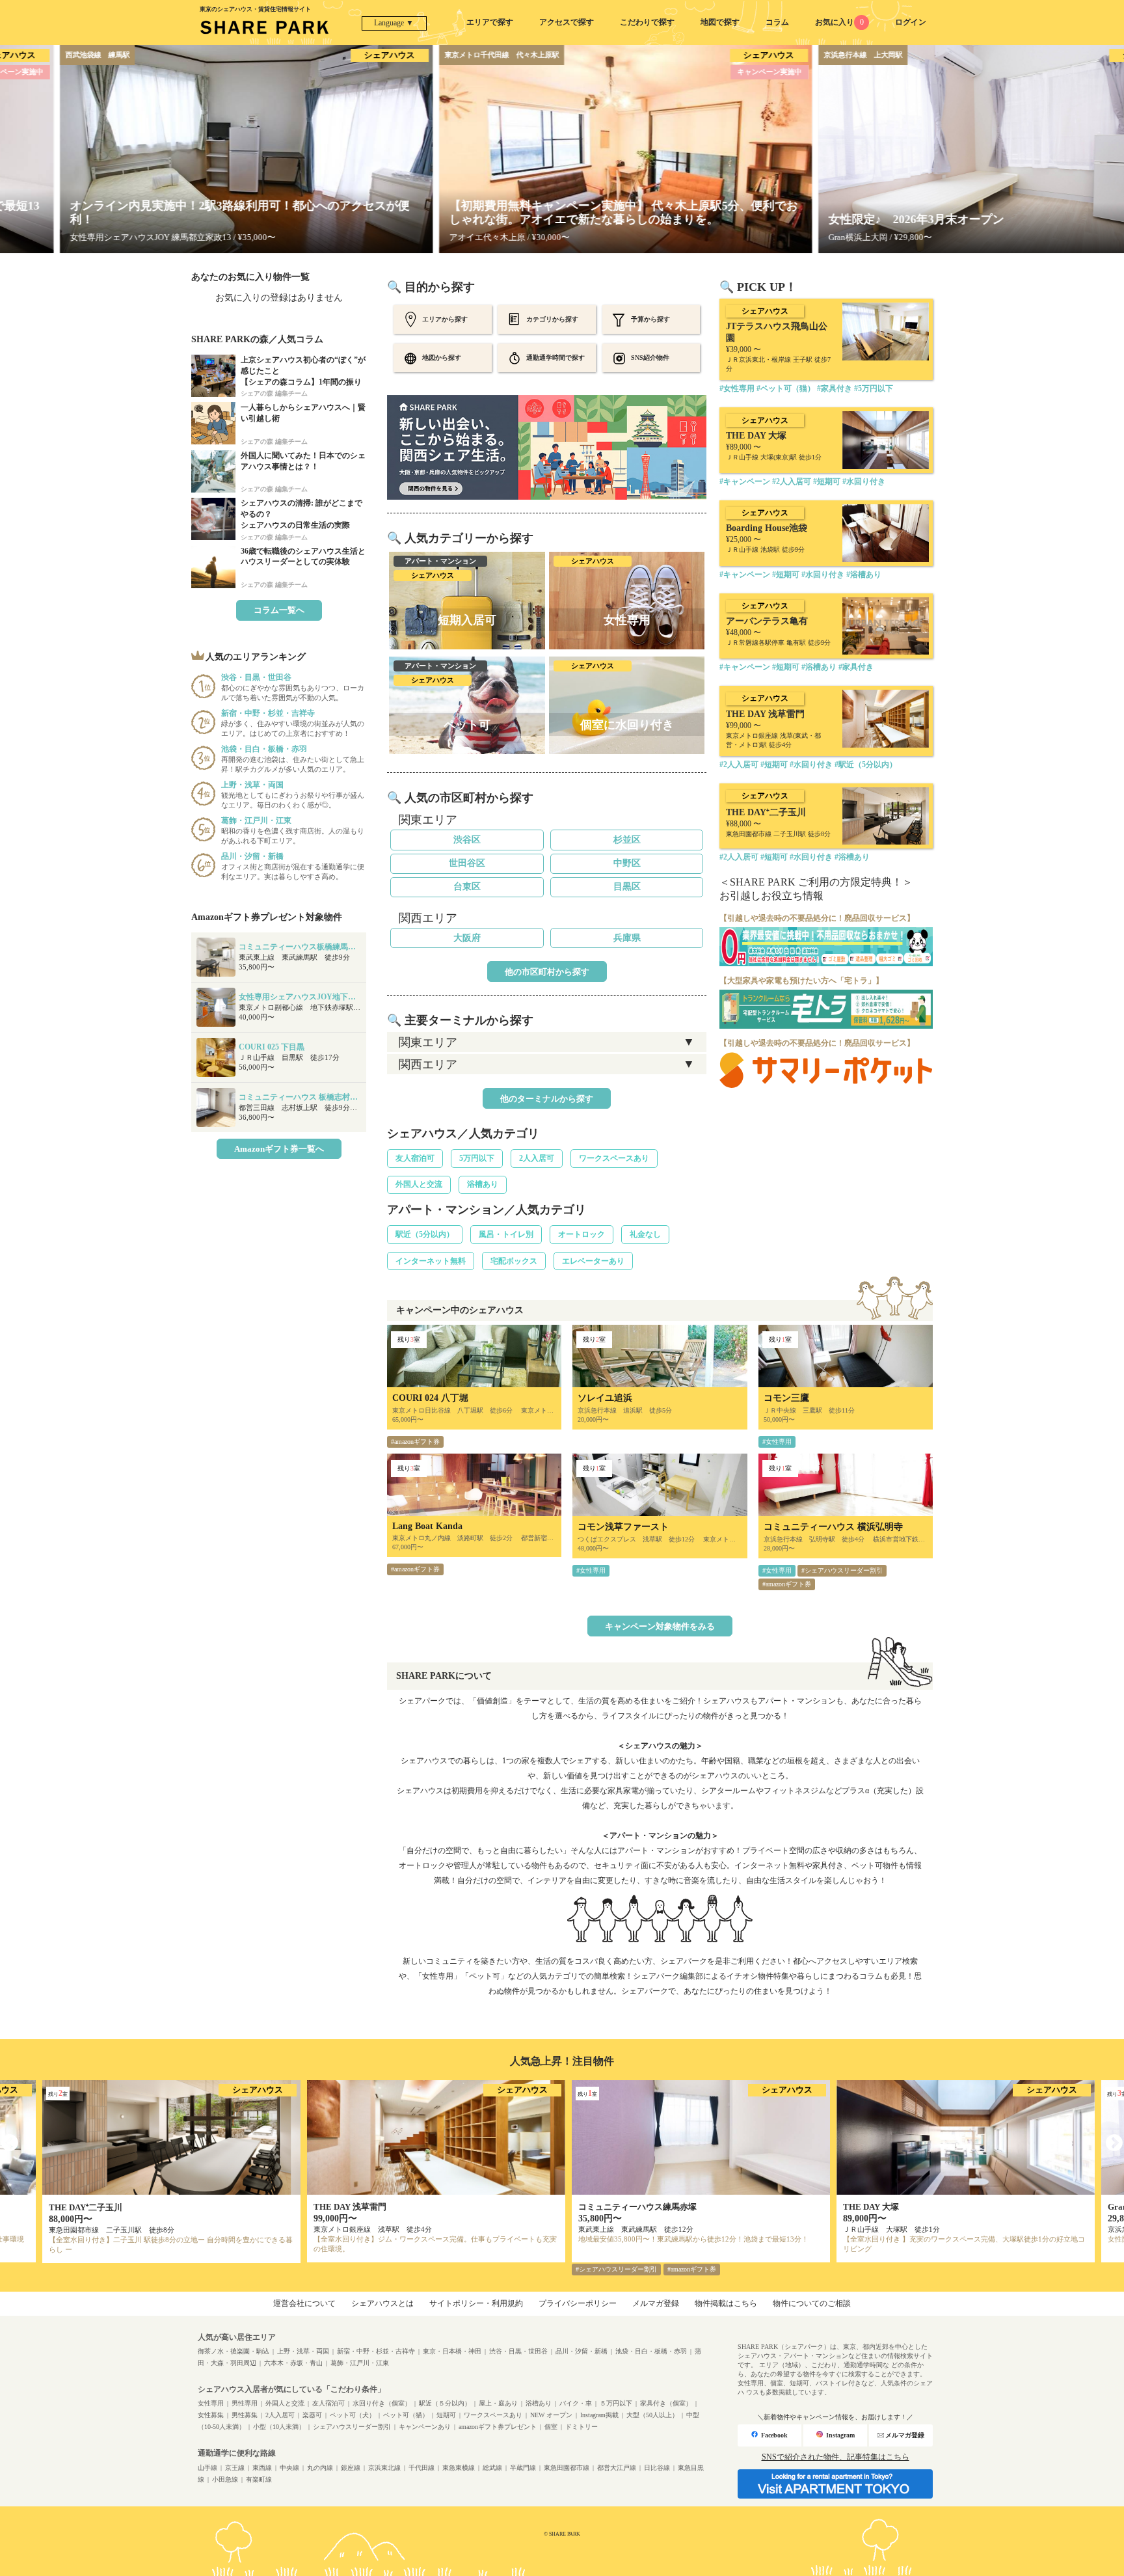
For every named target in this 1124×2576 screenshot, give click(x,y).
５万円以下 (616, 2403)
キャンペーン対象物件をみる (660, 1626)
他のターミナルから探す (547, 1099)
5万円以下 (477, 1158)
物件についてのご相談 (812, 2303)
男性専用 (245, 2403)
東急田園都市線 (567, 2468)
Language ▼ (394, 23)
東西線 (262, 2468)
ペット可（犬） (353, 2415)
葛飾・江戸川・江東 (360, 2363)
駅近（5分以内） (425, 1234)
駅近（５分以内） (445, 2403)
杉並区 (627, 840)
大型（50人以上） (652, 2415)
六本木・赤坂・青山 (293, 2363)
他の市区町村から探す (547, 972)
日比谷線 (657, 2468)
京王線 (235, 2468)
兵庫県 (627, 938)
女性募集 (211, 2415)
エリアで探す (490, 22)
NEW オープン (551, 2415)
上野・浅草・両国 (303, 2351)
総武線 (492, 2468)
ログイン (911, 22)
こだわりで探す (647, 22)
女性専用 (211, 2403)
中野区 (627, 863)
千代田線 (421, 2468)
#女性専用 (777, 1442)
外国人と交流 (419, 1184)
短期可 (446, 2415)
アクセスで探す (567, 22)
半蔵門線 (523, 2468)
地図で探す (720, 22)
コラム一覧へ (279, 610)
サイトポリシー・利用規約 (476, 2303)
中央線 (289, 2468)
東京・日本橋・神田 (452, 2351)
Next (1114, 2143)
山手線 (207, 2468)
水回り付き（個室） (382, 2403)
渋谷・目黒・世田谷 (518, 2351)
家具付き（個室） (666, 2403)
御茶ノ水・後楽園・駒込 (234, 2351)
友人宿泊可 (415, 1158)
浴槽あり (483, 1184)
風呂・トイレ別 (506, 1234)
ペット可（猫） (406, 2415)
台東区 (467, 887)
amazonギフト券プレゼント (498, 2427)
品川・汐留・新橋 (582, 2351)
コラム (777, 22)
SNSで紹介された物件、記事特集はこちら (836, 2457)
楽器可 (312, 2415)
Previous (10, 2143)
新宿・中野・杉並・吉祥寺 (376, 2351)
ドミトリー (582, 2427)
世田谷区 (467, 863)
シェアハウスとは (382, 2303)
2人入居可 (537, 1158)
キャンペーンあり (425, 2427)
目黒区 (627, 887)
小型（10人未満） (279, 2427)
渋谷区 (467, 840)
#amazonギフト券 (415, 1442)
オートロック (582, 1234)
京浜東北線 (384, 2468)
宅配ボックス (514, 1261)
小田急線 (225, 2479)
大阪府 (467, 938)
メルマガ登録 (656, 2303)
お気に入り (839, 22)
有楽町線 (259, 2479)
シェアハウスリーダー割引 (352, 2427)
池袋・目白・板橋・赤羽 (651, 2351)
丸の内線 (320, 2468)
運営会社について (304, 2303)
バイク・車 (576, 2403)
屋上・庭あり (498, 2403)
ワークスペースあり (614, 1158)
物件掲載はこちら (726, 2303)
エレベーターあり (593, 1261)
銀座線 (351, 2468)
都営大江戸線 (617, 2468)
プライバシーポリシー (578, 2303)
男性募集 (245, 2415)
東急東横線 (459, 2468)
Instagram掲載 (599, 2415)
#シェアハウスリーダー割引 (842, 1570)
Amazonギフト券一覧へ (279, 1149)
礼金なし (645, 1234)
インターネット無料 (431, 1261)
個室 (551, 2427)
